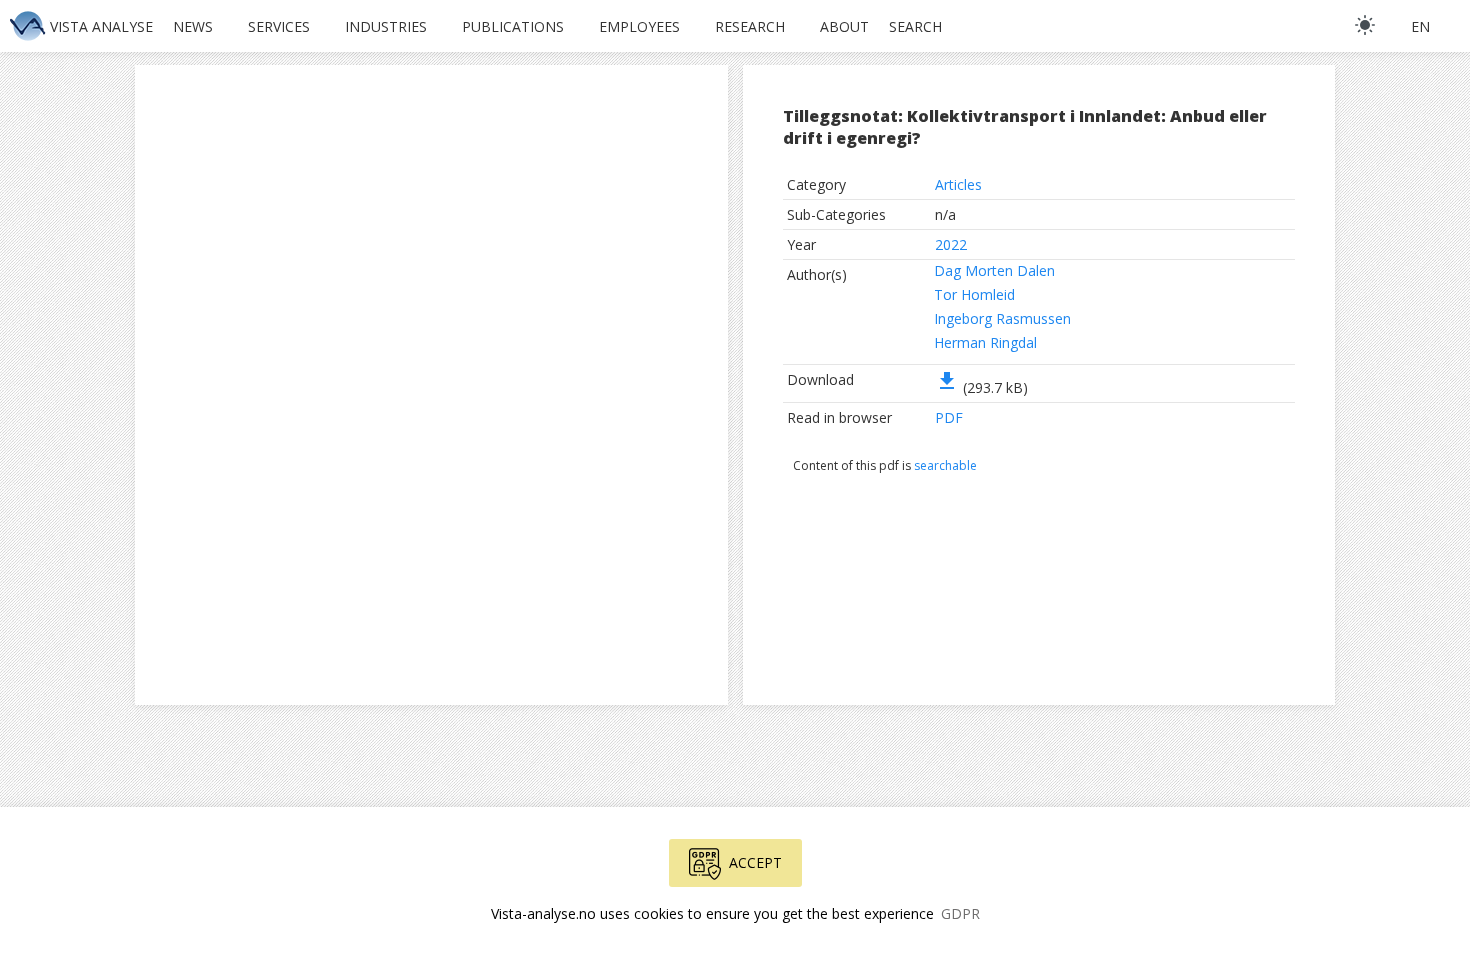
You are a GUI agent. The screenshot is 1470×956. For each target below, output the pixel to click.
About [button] (844, 26)
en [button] (1420, 26)
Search (915, 26)
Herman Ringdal (985, 342)
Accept (755, 862)
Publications (513, 26)
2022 (951, 244)
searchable (945, 465)
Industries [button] (386, 26)
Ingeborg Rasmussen (1002, 318)
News (193, 26)
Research (750, 26)
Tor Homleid (974, 294)
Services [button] (279, 26)
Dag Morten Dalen (994, 270)
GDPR (960, 913)
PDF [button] (949, 417)
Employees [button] (639, 26)
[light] (1365, 25)
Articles (958, 184)
